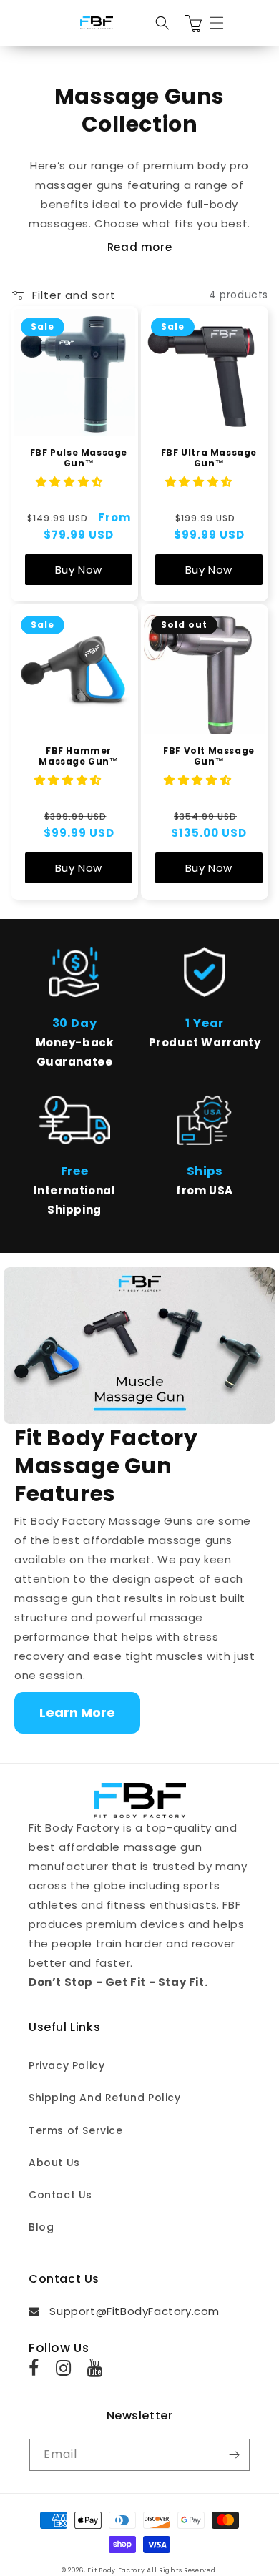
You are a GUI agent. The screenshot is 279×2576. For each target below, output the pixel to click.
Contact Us (60, 2195)
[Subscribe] (234, 2455)
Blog (41, 2227)
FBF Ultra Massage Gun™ (209, 458)
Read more (139, 247)
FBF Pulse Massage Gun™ (79, 458)
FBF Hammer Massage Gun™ (78, 756)
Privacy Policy (67, 2065)
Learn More (77, 1712)
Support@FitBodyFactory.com (130, 2311)
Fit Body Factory (116, 2570)
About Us (54, 2163)
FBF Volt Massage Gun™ (209, 756)
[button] (162, 23)
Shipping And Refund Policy (105, 2098)
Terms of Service (76, 2130)
